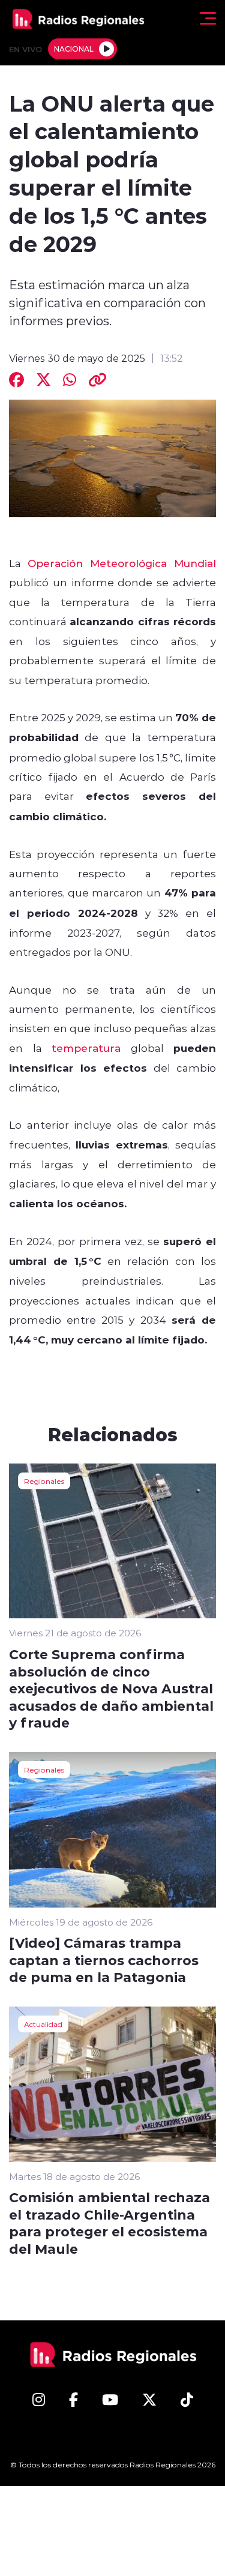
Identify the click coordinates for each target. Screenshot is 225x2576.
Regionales (44, 1481)
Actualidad (43, 2024)
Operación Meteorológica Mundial (122, 563)
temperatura (86, 1048)
